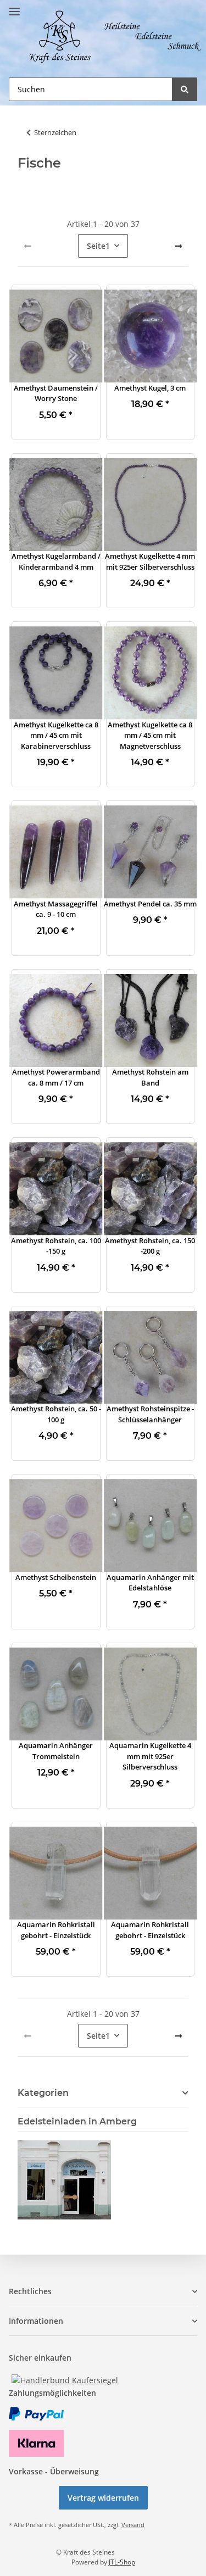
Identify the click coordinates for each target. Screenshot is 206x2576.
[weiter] (179, 246)
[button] (56, 336)
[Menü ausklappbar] (14, 7)
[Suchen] (185, 89)
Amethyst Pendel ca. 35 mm (150, 904)
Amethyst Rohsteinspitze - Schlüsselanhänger (150, 1414)
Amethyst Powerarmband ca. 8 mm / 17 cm (56, 1077)
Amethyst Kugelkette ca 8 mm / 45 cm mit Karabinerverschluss (56, 735)
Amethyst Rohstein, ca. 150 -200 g (150, 1246)
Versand (133, 2525)
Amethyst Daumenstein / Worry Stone (56, 393)
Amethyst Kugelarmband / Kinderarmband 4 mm (56, 561)
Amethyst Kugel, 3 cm (150, 388)
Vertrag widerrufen (103, 2498)
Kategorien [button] (43, 2093)
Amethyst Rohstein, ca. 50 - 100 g (56, 1414)
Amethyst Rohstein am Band (150, 1077)
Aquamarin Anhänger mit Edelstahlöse (150, 1583)
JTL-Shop (122, 2562)
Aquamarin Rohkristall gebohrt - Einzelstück (56, 1930)
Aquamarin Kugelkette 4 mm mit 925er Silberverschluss (150, 1756)
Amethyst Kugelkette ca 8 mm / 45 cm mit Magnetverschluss (150, 735)
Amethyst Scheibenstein (56, 1577)
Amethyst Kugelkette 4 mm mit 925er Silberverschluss (150, 561)
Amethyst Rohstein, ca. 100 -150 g (56, 1246)
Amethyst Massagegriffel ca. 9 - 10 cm (56, 909)
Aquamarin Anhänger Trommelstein (56, 1751)
